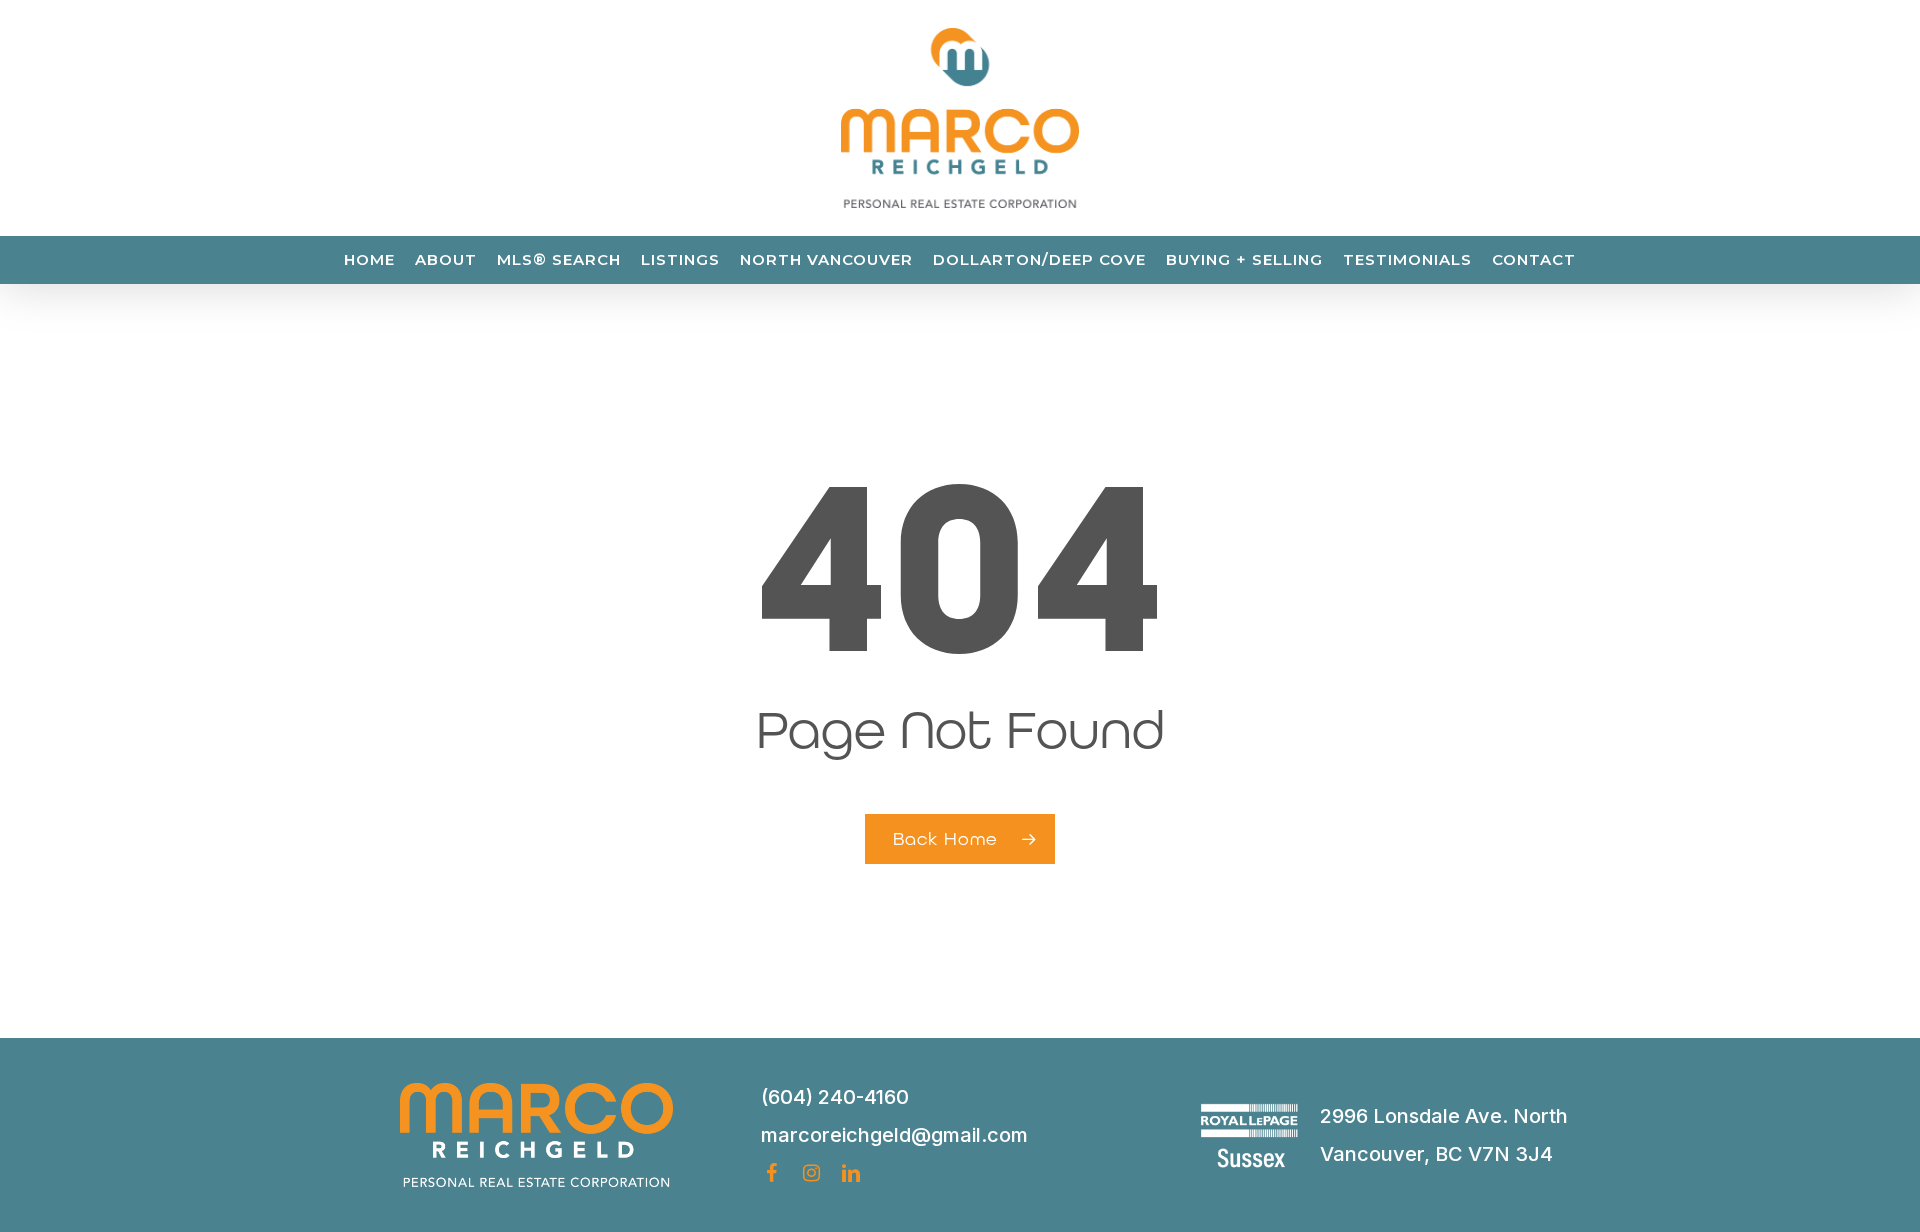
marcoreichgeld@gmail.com (894, 1135)
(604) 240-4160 (835, 1097)
